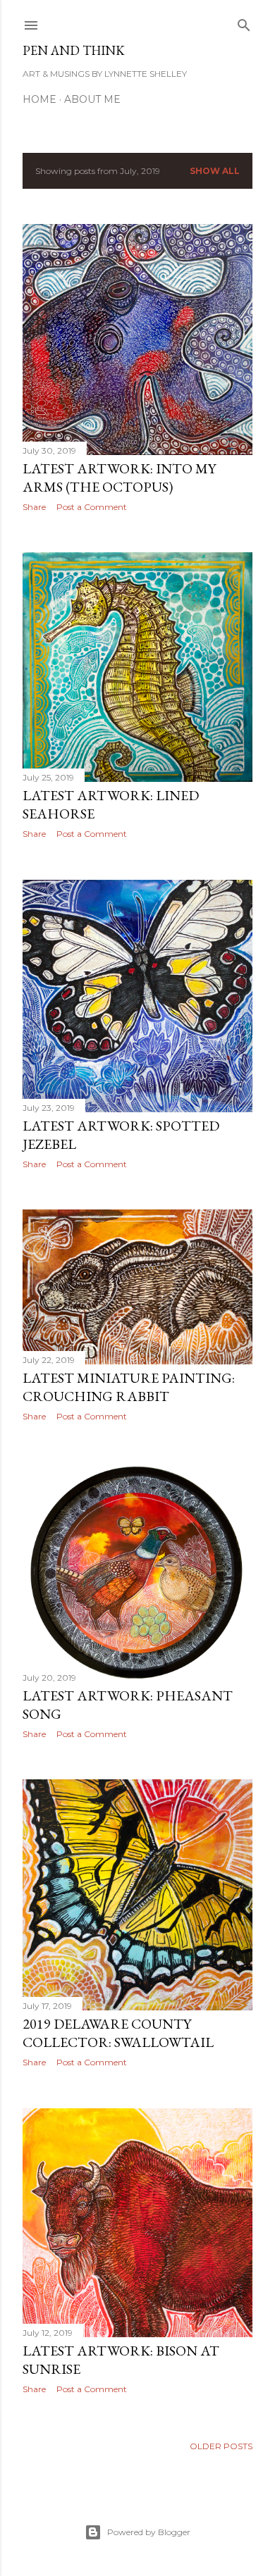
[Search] (244, 22)
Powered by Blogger (149, 2532)
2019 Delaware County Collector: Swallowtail (118, 2033)
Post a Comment (92, 507)
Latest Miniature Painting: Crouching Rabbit (129, 1387)
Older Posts (221, 2446)
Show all (215, 171)
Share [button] (34, 507)
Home (39, 99)
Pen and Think (74, 50)
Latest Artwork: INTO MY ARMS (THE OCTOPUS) (119, 478)
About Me (92, 99)
